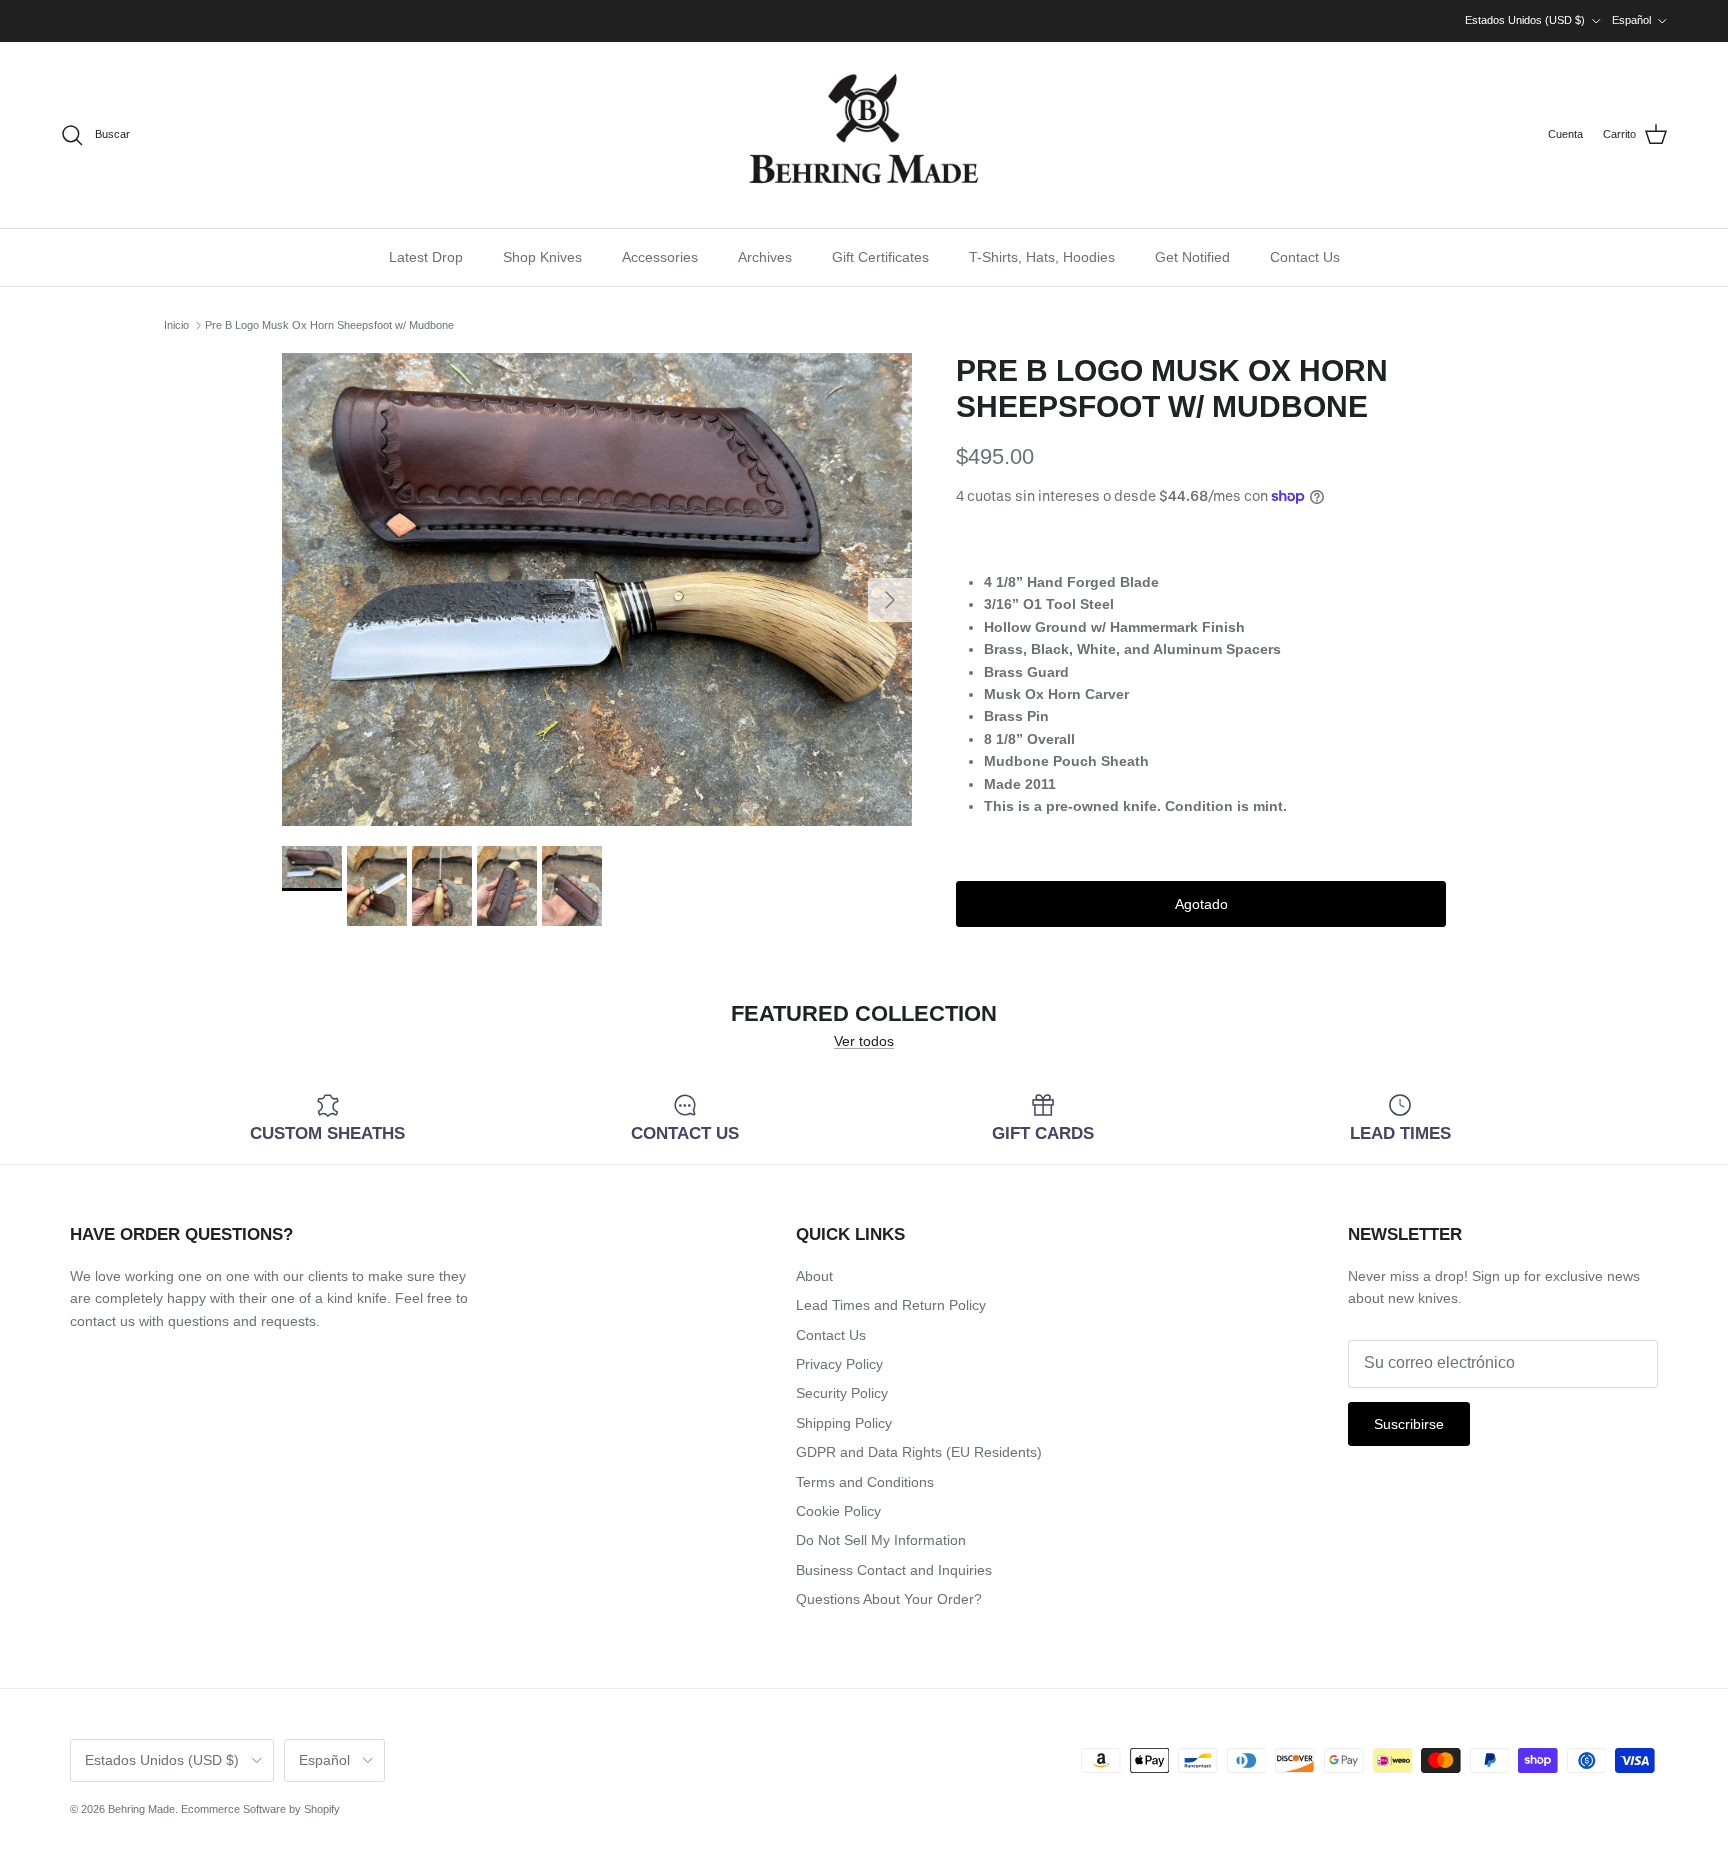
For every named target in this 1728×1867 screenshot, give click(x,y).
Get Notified (1192, 257)
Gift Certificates (880, 257)
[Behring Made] (864, 135)
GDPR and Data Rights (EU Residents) (919, 1452)
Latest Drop (426, 257)
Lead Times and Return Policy (891, 1305)
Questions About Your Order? (889, 1599)
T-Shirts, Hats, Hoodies (1042, 257)
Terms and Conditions (865, 1482)
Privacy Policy (839, 1364)
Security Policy (842, 1393)
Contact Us (1305, 257)
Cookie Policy (838, 1511)
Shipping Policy (844, 1423)
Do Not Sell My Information (881, 1540)
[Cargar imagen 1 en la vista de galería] (597, 589)
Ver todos (864, 1041)
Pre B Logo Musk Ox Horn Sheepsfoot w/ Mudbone (329, 325)
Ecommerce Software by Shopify (260, 1809)
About (814, 1276)
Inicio (176, 325)
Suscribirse (1409, 1424)
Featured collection (864, 1014)
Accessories (660, 257)
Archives (765, 257)
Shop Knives (542, 257)
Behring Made (141, 1809)
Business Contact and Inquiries (894, 1570)
